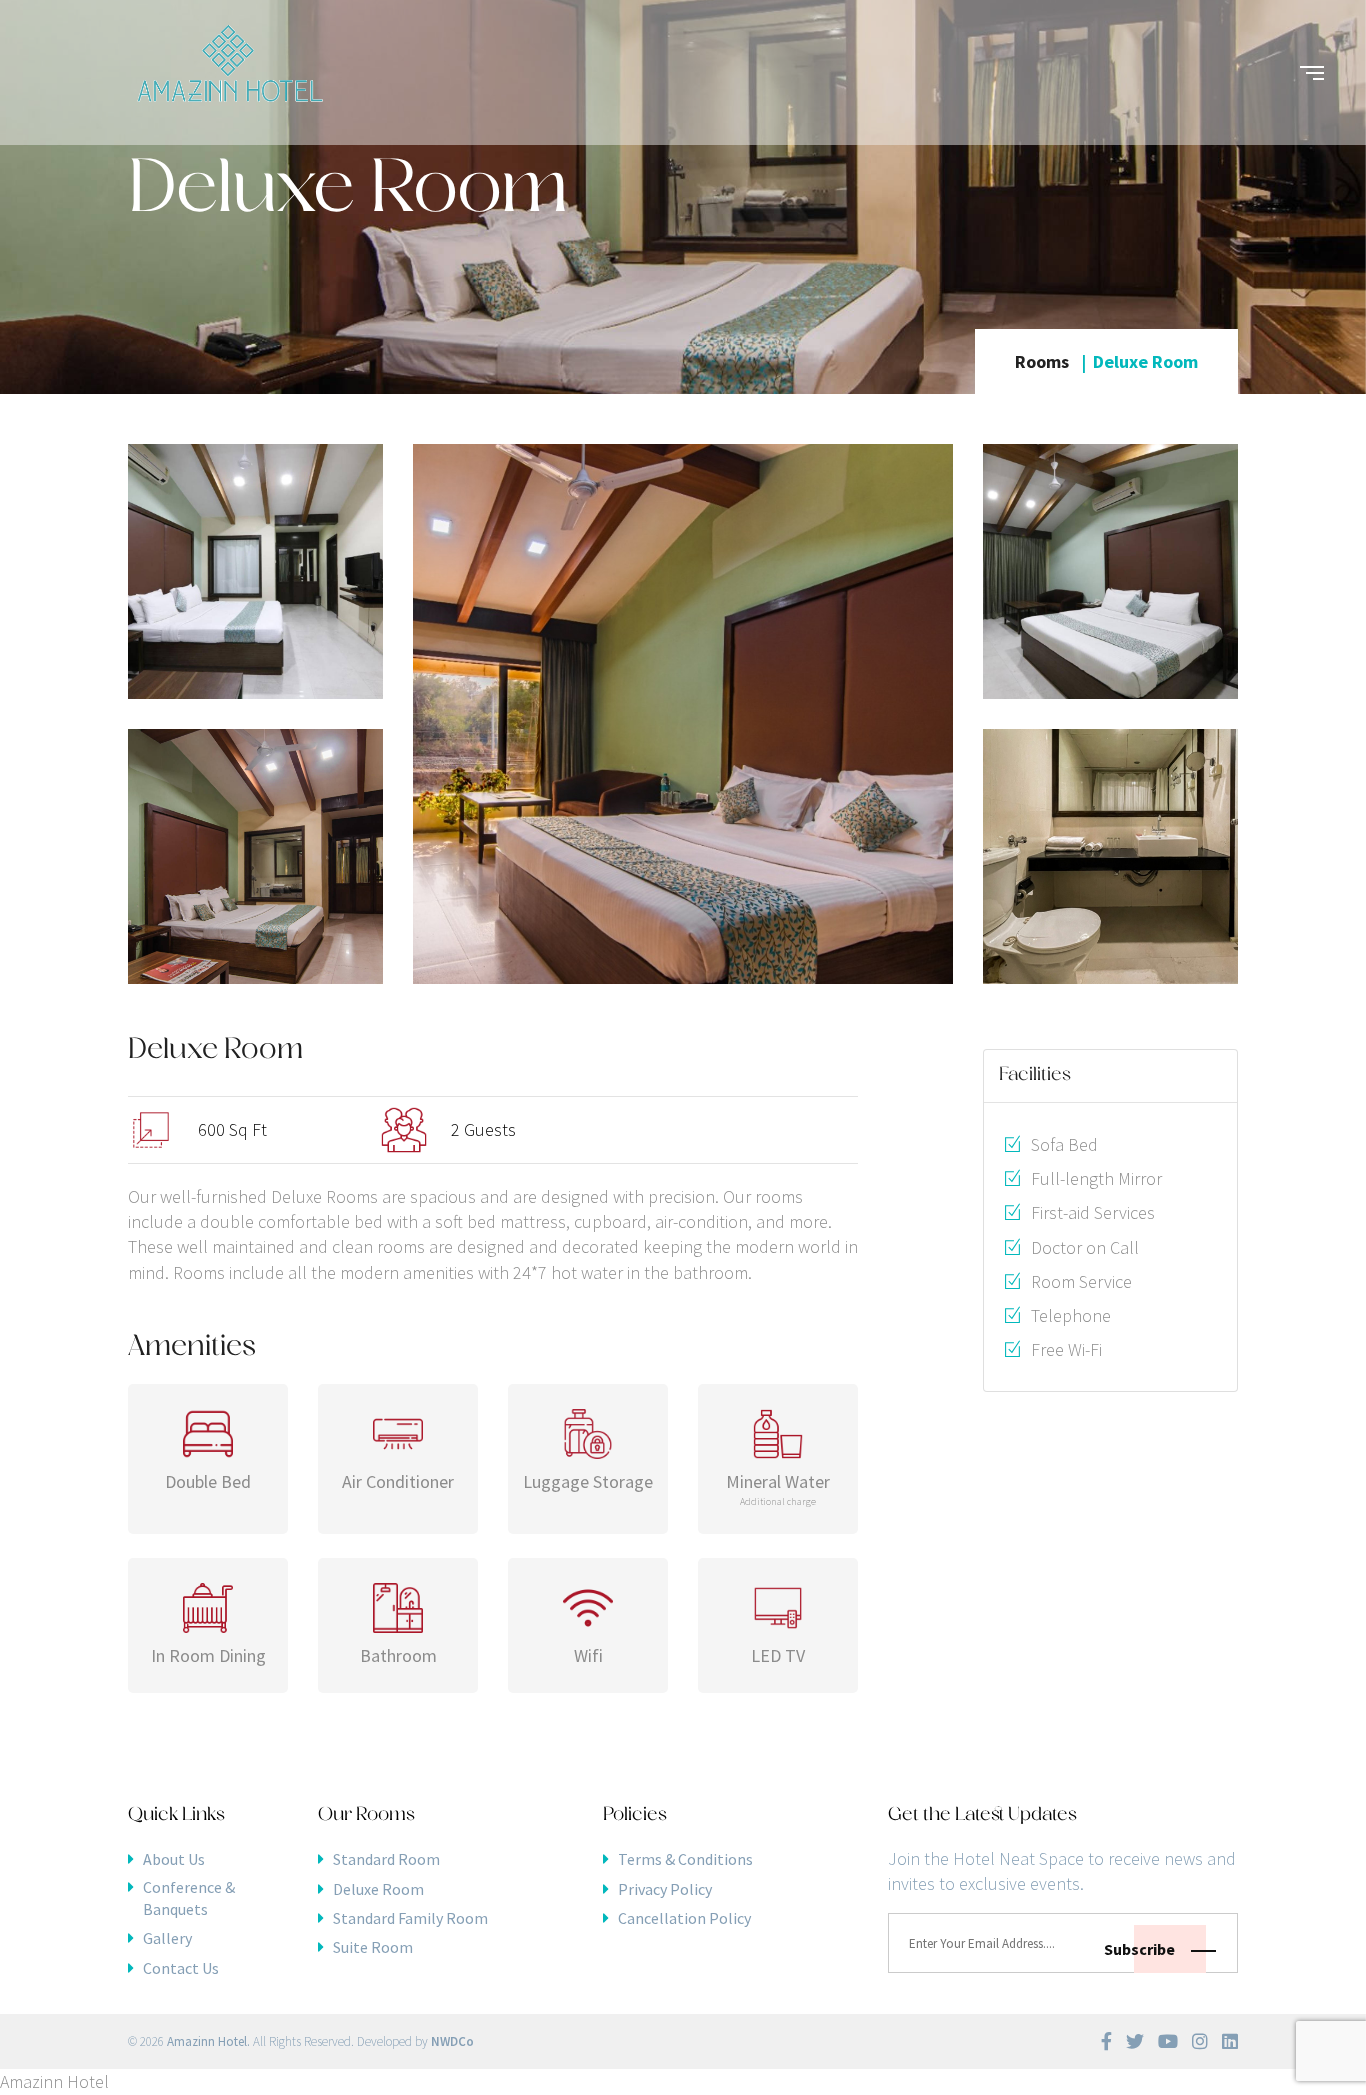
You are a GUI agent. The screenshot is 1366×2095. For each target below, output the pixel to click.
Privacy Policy (665, 1889)
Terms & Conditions (685, 1859)
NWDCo (452, 2041)
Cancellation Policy (684, 1918)
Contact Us (181, 1968)
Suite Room (373, 1947)
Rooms (1042, 361)
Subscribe (1141, 1949)
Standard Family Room (410, 1918)
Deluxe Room (378, 1889)
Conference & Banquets (189, 1898)
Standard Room (386, 1859)
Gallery (167, 1938)
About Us (174, 1859)
